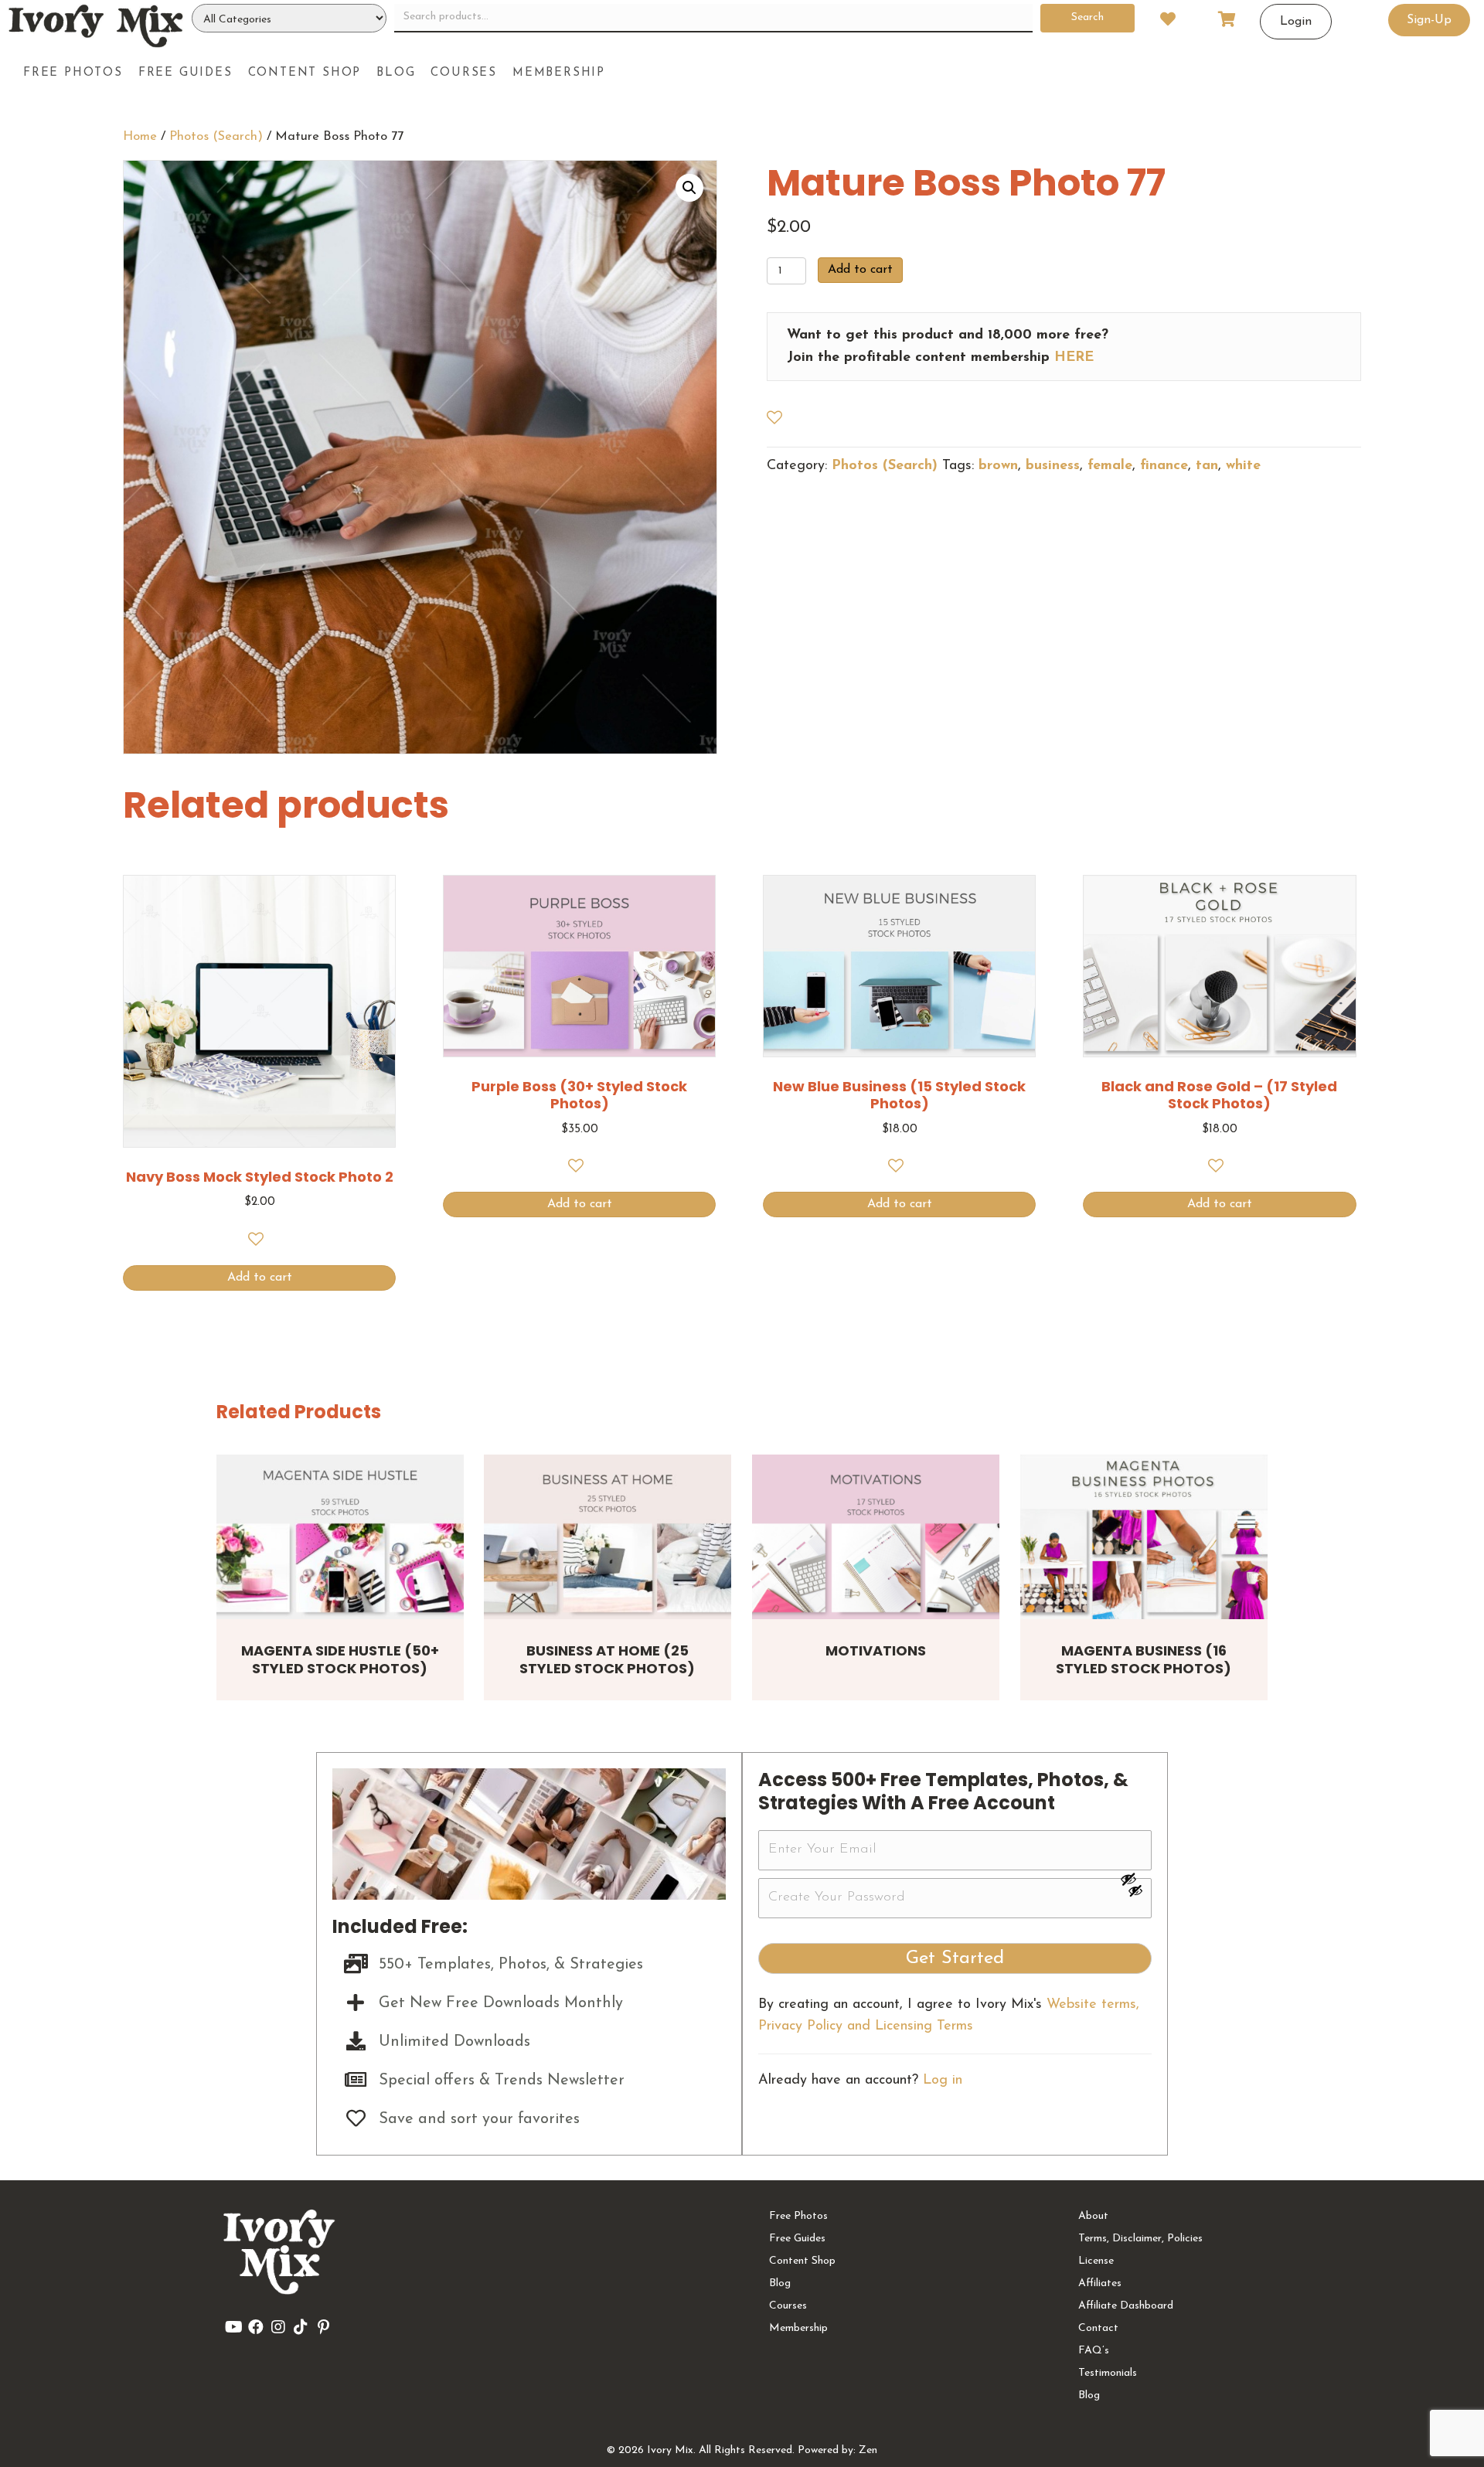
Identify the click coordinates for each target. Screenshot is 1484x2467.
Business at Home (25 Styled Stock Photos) (607, 1659)
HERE (1074, 358)
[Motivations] (876, 1537)
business (1053, 466)
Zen (868, 2450)
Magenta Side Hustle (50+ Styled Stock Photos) (340, 1659)
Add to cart (860, 270)
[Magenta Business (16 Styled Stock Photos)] (1144, 1537)
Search (1087, 17)
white (1243, 466)
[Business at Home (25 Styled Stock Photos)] (608, 1537)
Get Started (955, 1958)
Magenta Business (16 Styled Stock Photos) (1144, 1659)
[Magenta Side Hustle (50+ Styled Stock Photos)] (340, 1537)
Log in (943, 2081)
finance (1164, 466)
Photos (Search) (216, 137)
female (1110, 466)
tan (1207, 466)
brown (998, 466)
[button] (689, 188)
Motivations (876, 1650)
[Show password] (1135, 1879)
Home (140, 137)
